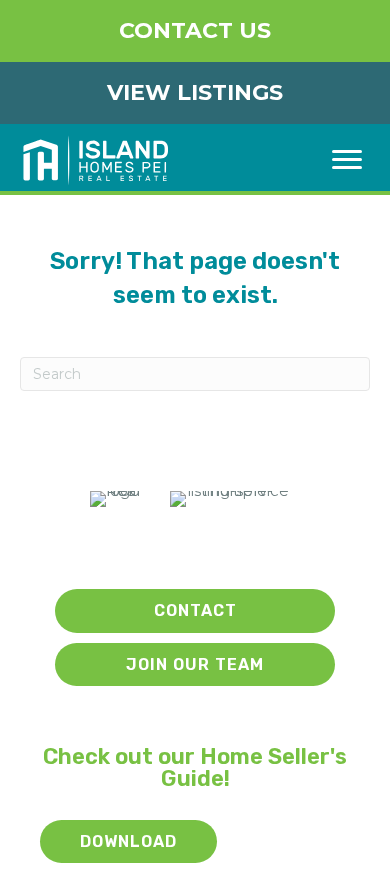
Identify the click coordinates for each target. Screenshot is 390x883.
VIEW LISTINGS (195, 92)
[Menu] (347, 160)
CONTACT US (195, 30)
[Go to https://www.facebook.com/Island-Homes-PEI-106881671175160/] (200, 548)
